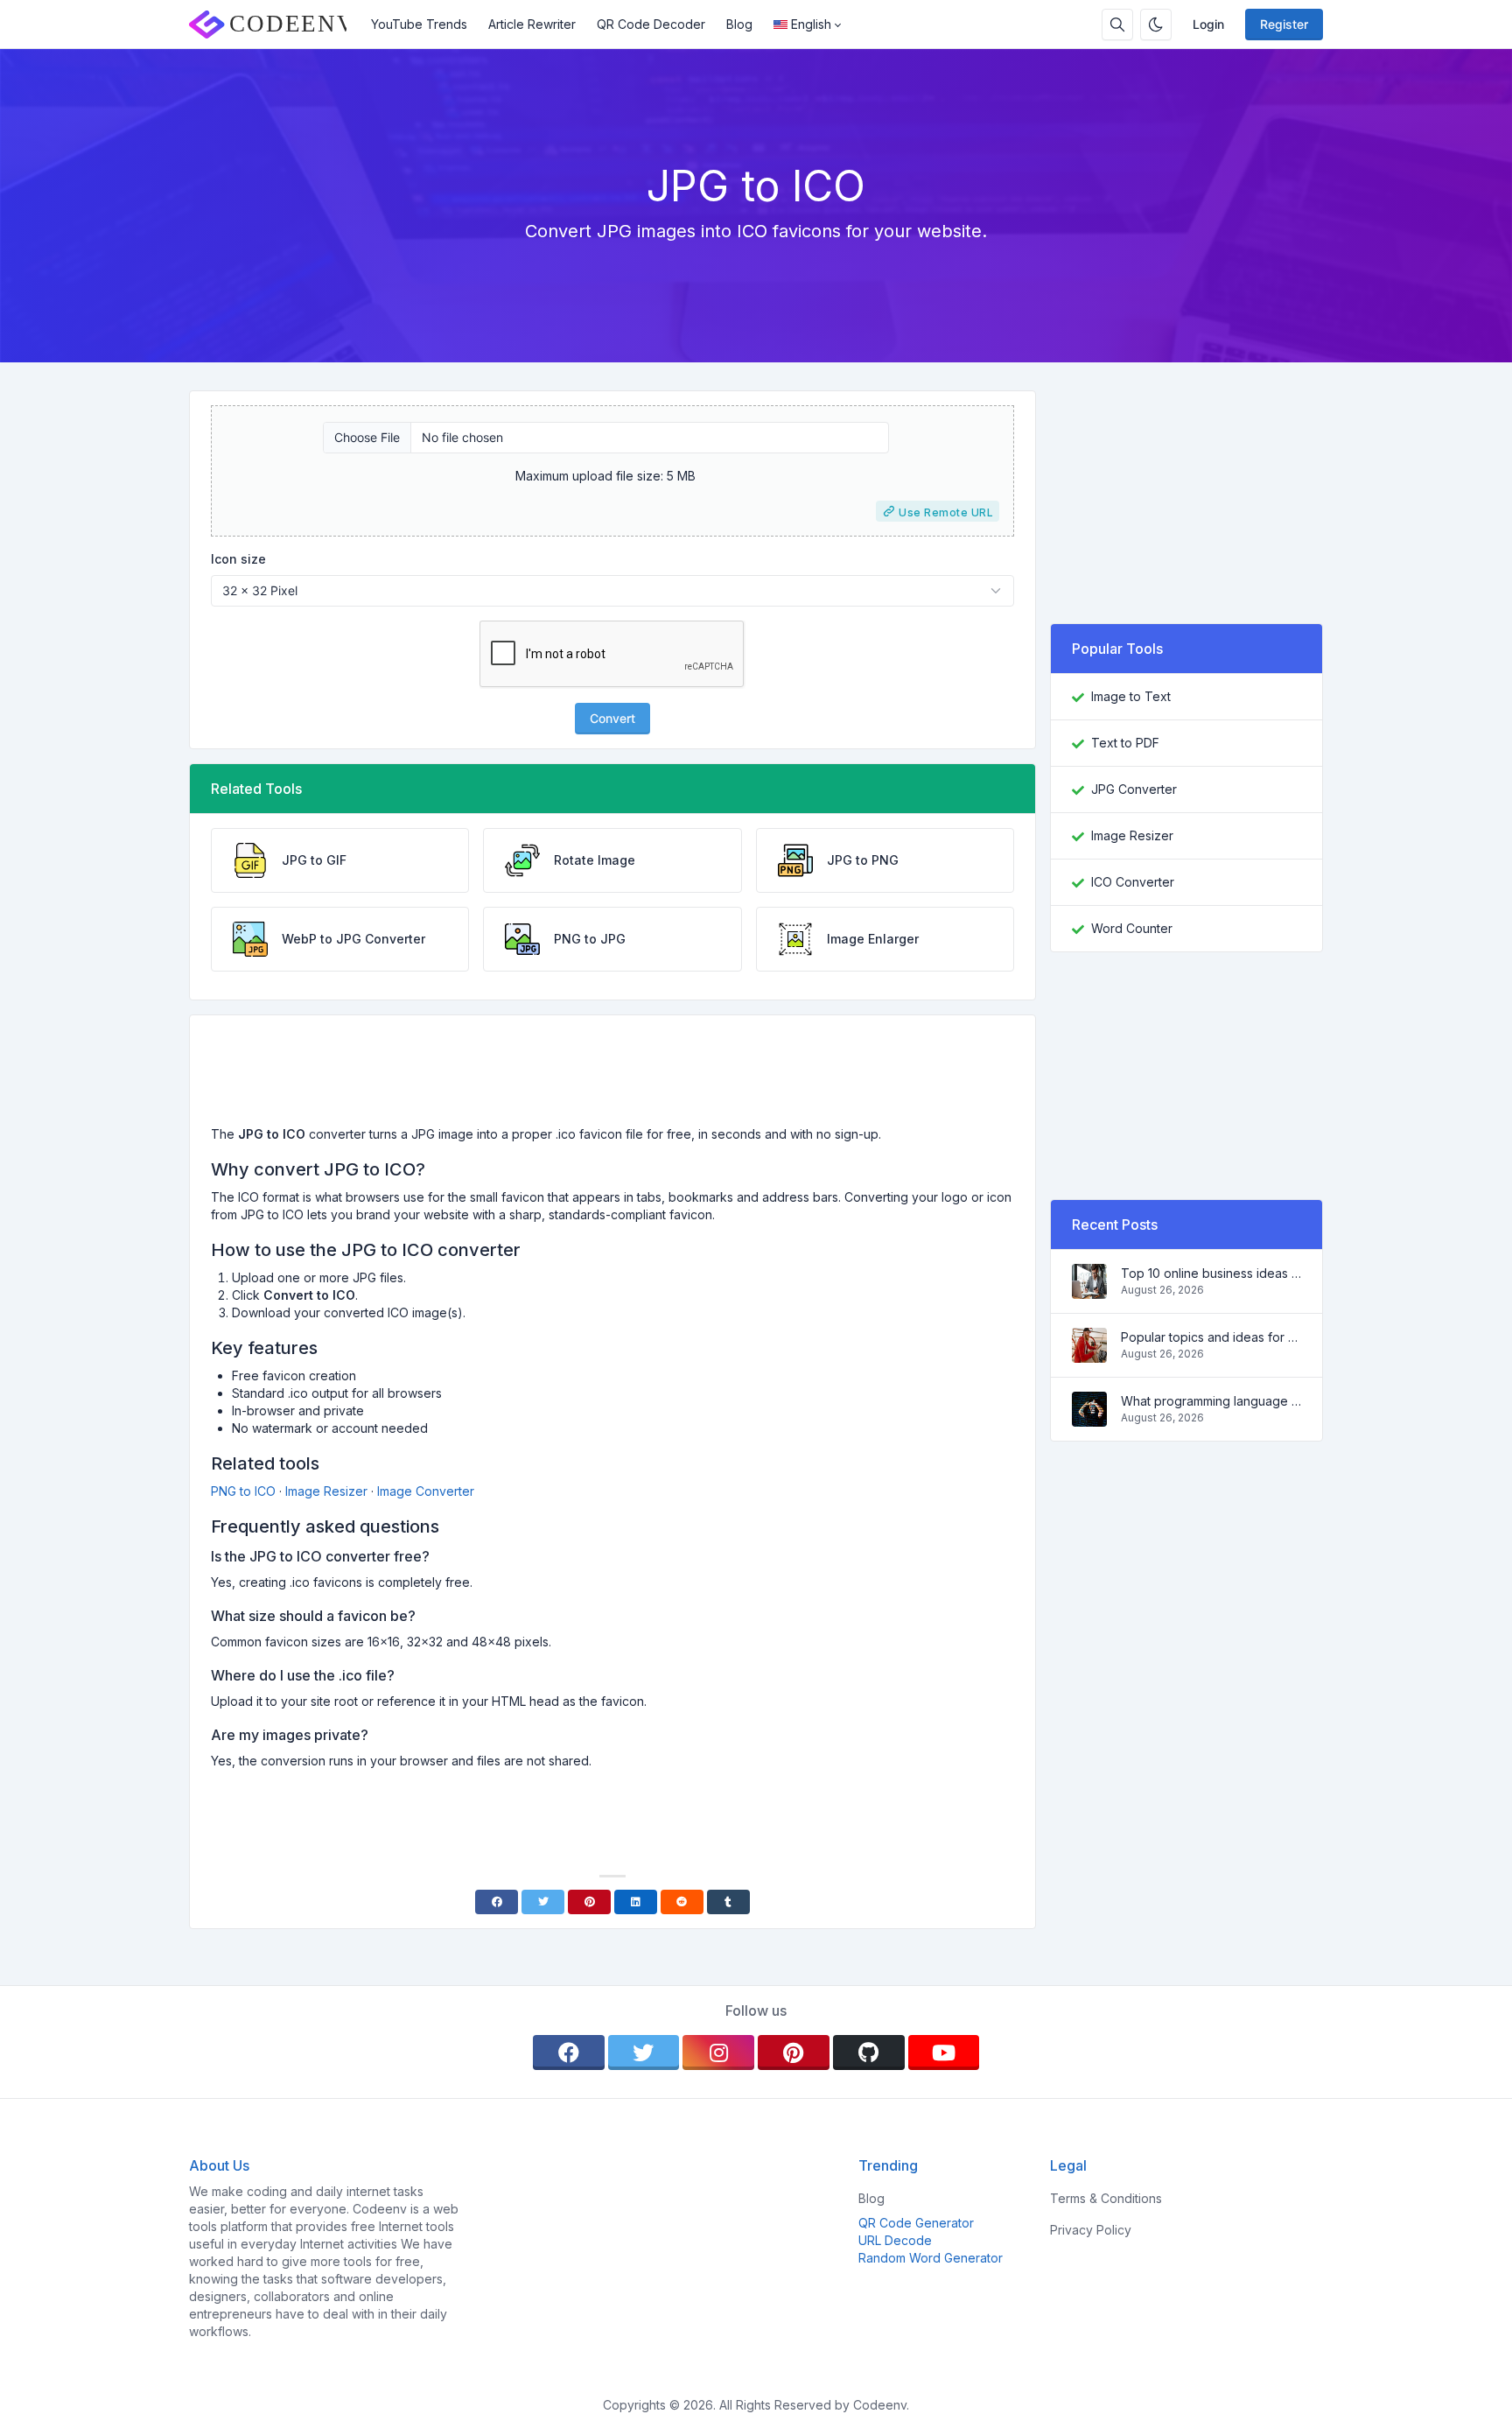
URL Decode (895, 2240)
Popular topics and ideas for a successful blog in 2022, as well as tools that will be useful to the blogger (1211, 1337)
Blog (739, 24)
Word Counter (1132, 928)
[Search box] (1117, 25)
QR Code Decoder (651, 24)
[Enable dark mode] (1156, 25)
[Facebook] (497, 1902)
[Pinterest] (589, 1902)
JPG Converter (1134, 789)
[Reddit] (682, 1902)
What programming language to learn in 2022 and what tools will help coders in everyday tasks (1211, 1401)
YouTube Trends (419, 24)
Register (1284, 24)
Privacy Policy (1091, 2230)
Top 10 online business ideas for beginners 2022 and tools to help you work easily (1211, 1273)
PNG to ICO (243, 1491)
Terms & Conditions (1106, 2198)
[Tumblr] (728, 1902)
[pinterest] (794, 2053)
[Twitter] (543, 1902)
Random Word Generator (931, 2258)
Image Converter (426, 1491)
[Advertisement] (612, 1077)
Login (1208, 24)
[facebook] (569, 2053)
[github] (869, 2053)
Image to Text (1131, 696)
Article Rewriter (532, 24)
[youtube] (944, 2053)
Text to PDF (1125, 743)
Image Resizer (326, 1491)
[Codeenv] (275, 25)
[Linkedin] (636, 1902)
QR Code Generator (916, 2223)
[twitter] (644, 2053)
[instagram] (718, 2053)
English (811, 24)
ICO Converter (1133, 882)
